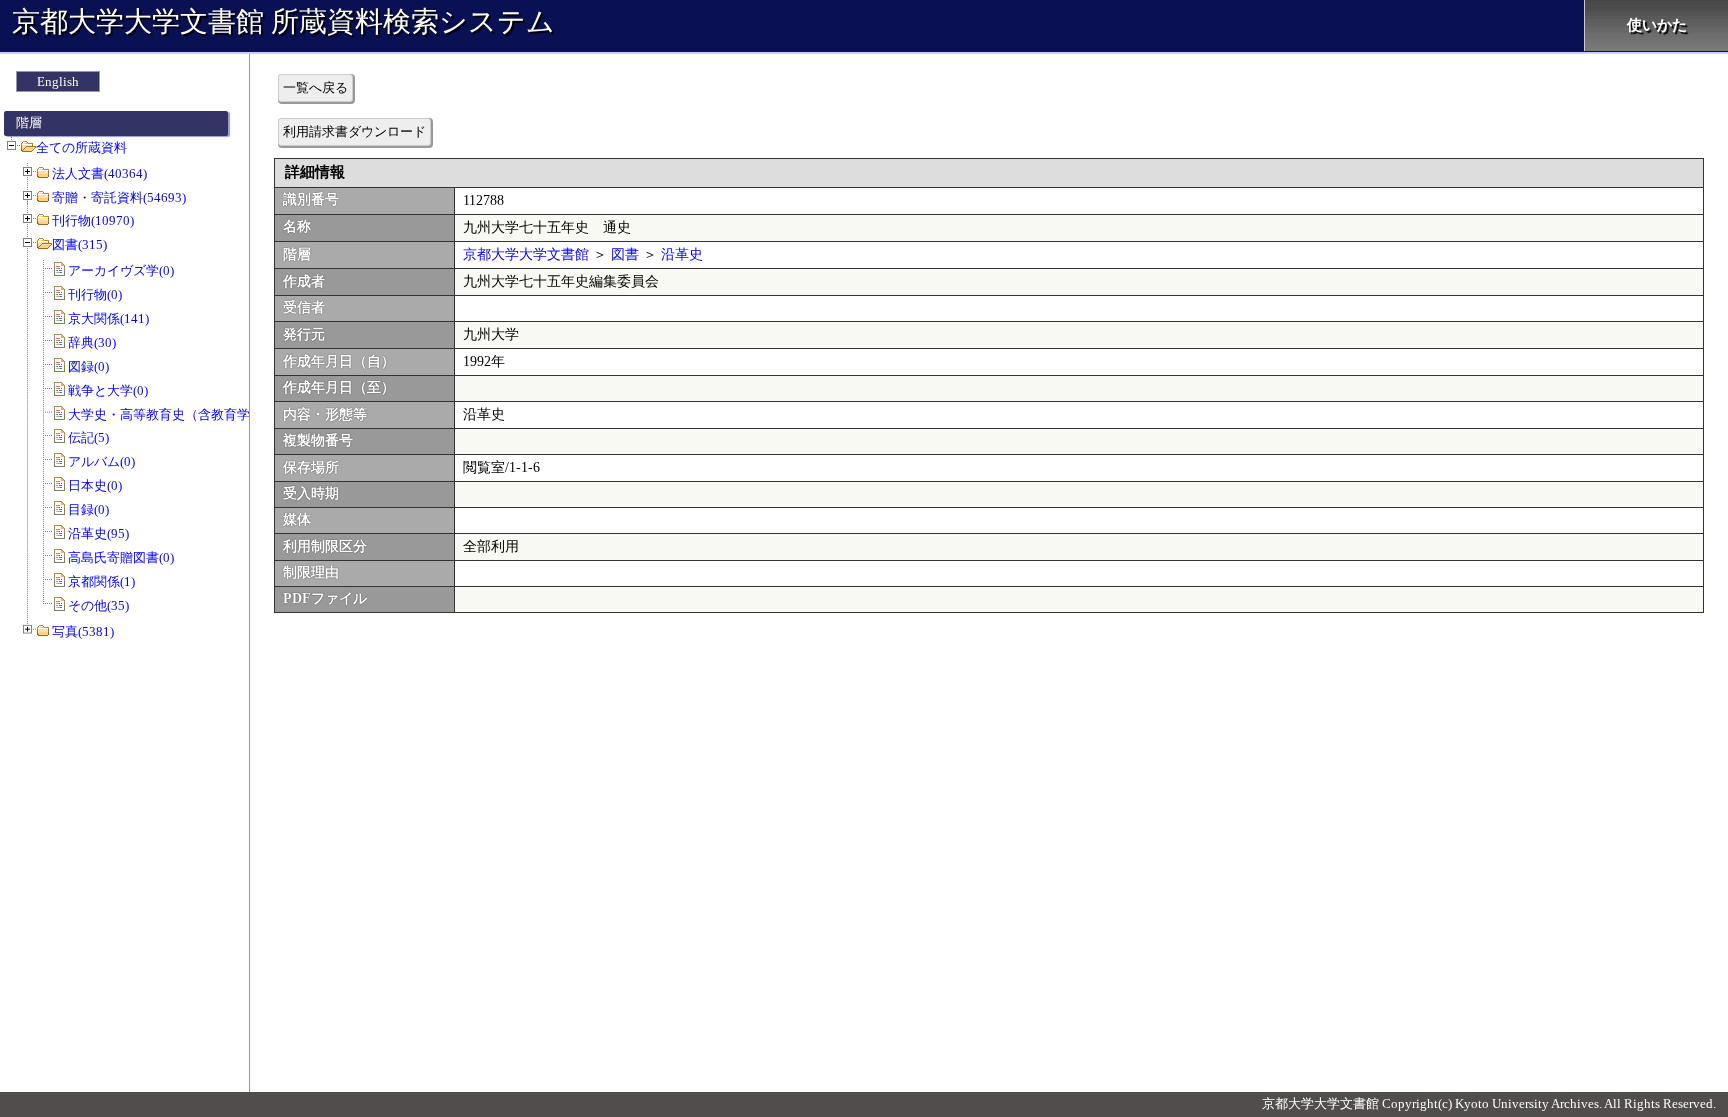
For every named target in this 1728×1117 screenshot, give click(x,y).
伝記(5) (88, 437)
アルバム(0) (101, 461)
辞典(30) (92, 342)
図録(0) (88, 366)
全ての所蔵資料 (81, 147)
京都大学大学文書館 (526, 254)
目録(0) (88, 509)
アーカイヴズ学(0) (121, 270)
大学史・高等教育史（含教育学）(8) (173, 414)
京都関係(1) (101, 581)
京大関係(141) (108, 318)
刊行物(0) (95, 294)
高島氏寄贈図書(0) (121, 557)
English (58, 81)
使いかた (1657, 25)
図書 (625, 254)
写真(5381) (83, 631)
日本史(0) (95, 485)
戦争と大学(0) (108, 390)
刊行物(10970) (93, 220)
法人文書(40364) (99, 173)
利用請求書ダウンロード (354, 131)
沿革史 (682, 254)
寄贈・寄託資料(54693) (119, 197)
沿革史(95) (98, 533)
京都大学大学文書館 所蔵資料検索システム (283, 21)
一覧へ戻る (315, 87)
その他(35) (98, 605)
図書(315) (79, 244)
